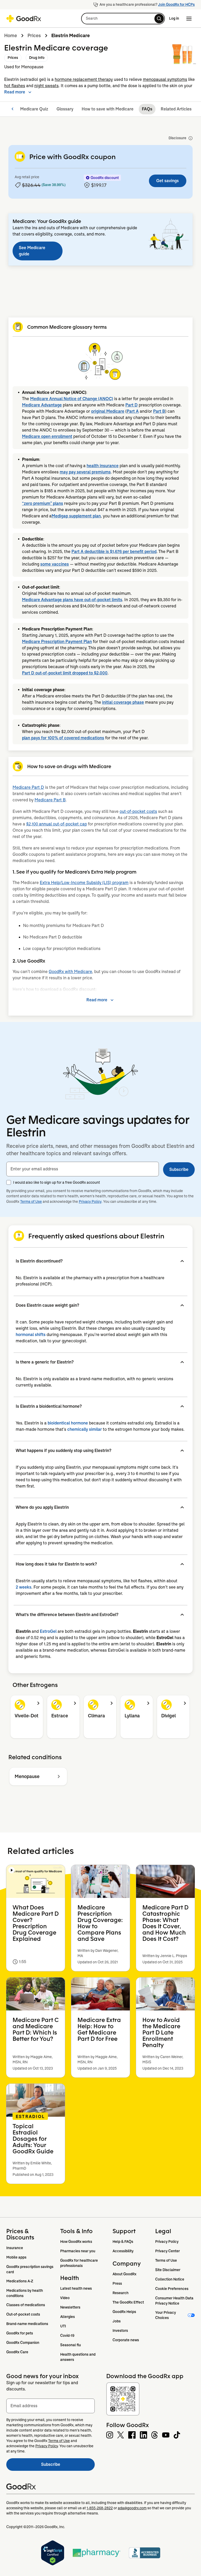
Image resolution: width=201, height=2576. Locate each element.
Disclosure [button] (177, 138)
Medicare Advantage (42, 405)
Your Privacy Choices (166, 2315)
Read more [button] (15, 92)
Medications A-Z (20, 2281)
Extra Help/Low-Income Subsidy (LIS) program (84, 883)
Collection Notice (170, 2279)
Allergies (68, 2317)
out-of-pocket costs (138, 811)
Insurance (15, 2248)
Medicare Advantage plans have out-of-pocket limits (72, 600)
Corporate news (126, 2340)
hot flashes (15, 86)
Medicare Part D (28, 787)
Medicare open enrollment (47, 436)
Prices (34, 36)
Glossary (65, 109)
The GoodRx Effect (128, 2302)
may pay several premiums (85, 472)
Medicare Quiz (34, 109)
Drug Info (37, 58)
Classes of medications (26, 2305)
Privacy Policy (90, 1202)
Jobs (117, 2321)
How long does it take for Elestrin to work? (56, 1564)
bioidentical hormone (68, 1423)
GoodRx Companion (23, 2343)
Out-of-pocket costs (23, 2314)
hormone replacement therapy (84, 79)
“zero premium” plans (43, 503)
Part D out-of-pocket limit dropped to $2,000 (65, 673)
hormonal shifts (31, 1335)
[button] (123, 19)
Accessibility (123, 2251)
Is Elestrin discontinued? (39, 1261)
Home (11, 36)
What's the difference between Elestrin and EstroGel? (67, 1615)
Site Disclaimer (168, 2270)
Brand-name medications (27, 2324)
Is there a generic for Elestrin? (45, 1362)
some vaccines (55, 564)
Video (65, 2298)
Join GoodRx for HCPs (176, 4)
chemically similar (85, 1429)
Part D (132, 405)
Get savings (167, 181)
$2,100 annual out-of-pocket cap (57, 824)
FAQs (147, 109)
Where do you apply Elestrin (42, 1507)
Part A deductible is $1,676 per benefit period (114, 552)
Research (121, 2293)
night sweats (46, 86)
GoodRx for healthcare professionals (79, 2263)
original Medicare (108, 411)
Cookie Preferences (172, 2289)
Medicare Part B (50, 800)
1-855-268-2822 (100, 2508)
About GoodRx (124, 2274)
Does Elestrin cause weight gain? (47, 1305)
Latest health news (76, 2288)
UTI (63, 2326)
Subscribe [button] (179, 1169)
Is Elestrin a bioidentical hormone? (49, 1406)
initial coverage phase (123, 702)
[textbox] (83, 1169)
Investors (120, 2331)
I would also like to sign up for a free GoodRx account (57, 1182)
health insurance (103, 466)
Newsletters (70, 2307)
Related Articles (176, 109)
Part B (159, 411)
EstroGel (48, 1631)
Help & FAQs (123, 2242)
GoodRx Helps (124, 2312)
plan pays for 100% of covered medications (63, 738)
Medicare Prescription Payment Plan (57, 642)
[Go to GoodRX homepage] (24, 19)
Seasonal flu (71, 2345)
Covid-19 (67, 2335)
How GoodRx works (76, 2242)
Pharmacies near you (78, 2251)
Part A (133, 411)
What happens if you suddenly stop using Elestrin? (63, 1451)
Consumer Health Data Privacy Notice (175, 2301)
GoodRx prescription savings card (30, 2269)
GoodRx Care (17, 2352)
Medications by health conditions (25, 2293)
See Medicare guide (32, 251)
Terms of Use (31, 1202)
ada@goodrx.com (132, 2508)
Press (117, 2283)
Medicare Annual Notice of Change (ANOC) (72, 399)
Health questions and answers (78, 2357)
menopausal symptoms (165, 79)
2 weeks (24, 1587)
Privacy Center (167, 2251)
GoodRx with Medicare (70, 972)
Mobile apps (16, 2257)
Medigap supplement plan (76, 516)
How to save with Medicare (108, 109)
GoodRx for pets (20, 2333)
